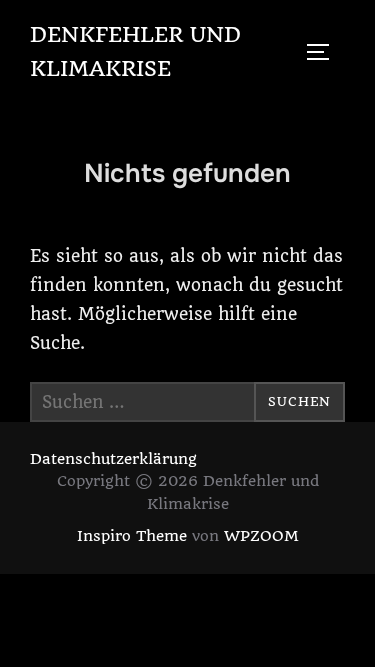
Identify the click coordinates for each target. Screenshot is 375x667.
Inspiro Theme (132, 536)
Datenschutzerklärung (113, 459)
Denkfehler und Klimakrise (135, 51)
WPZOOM (261, 536)
